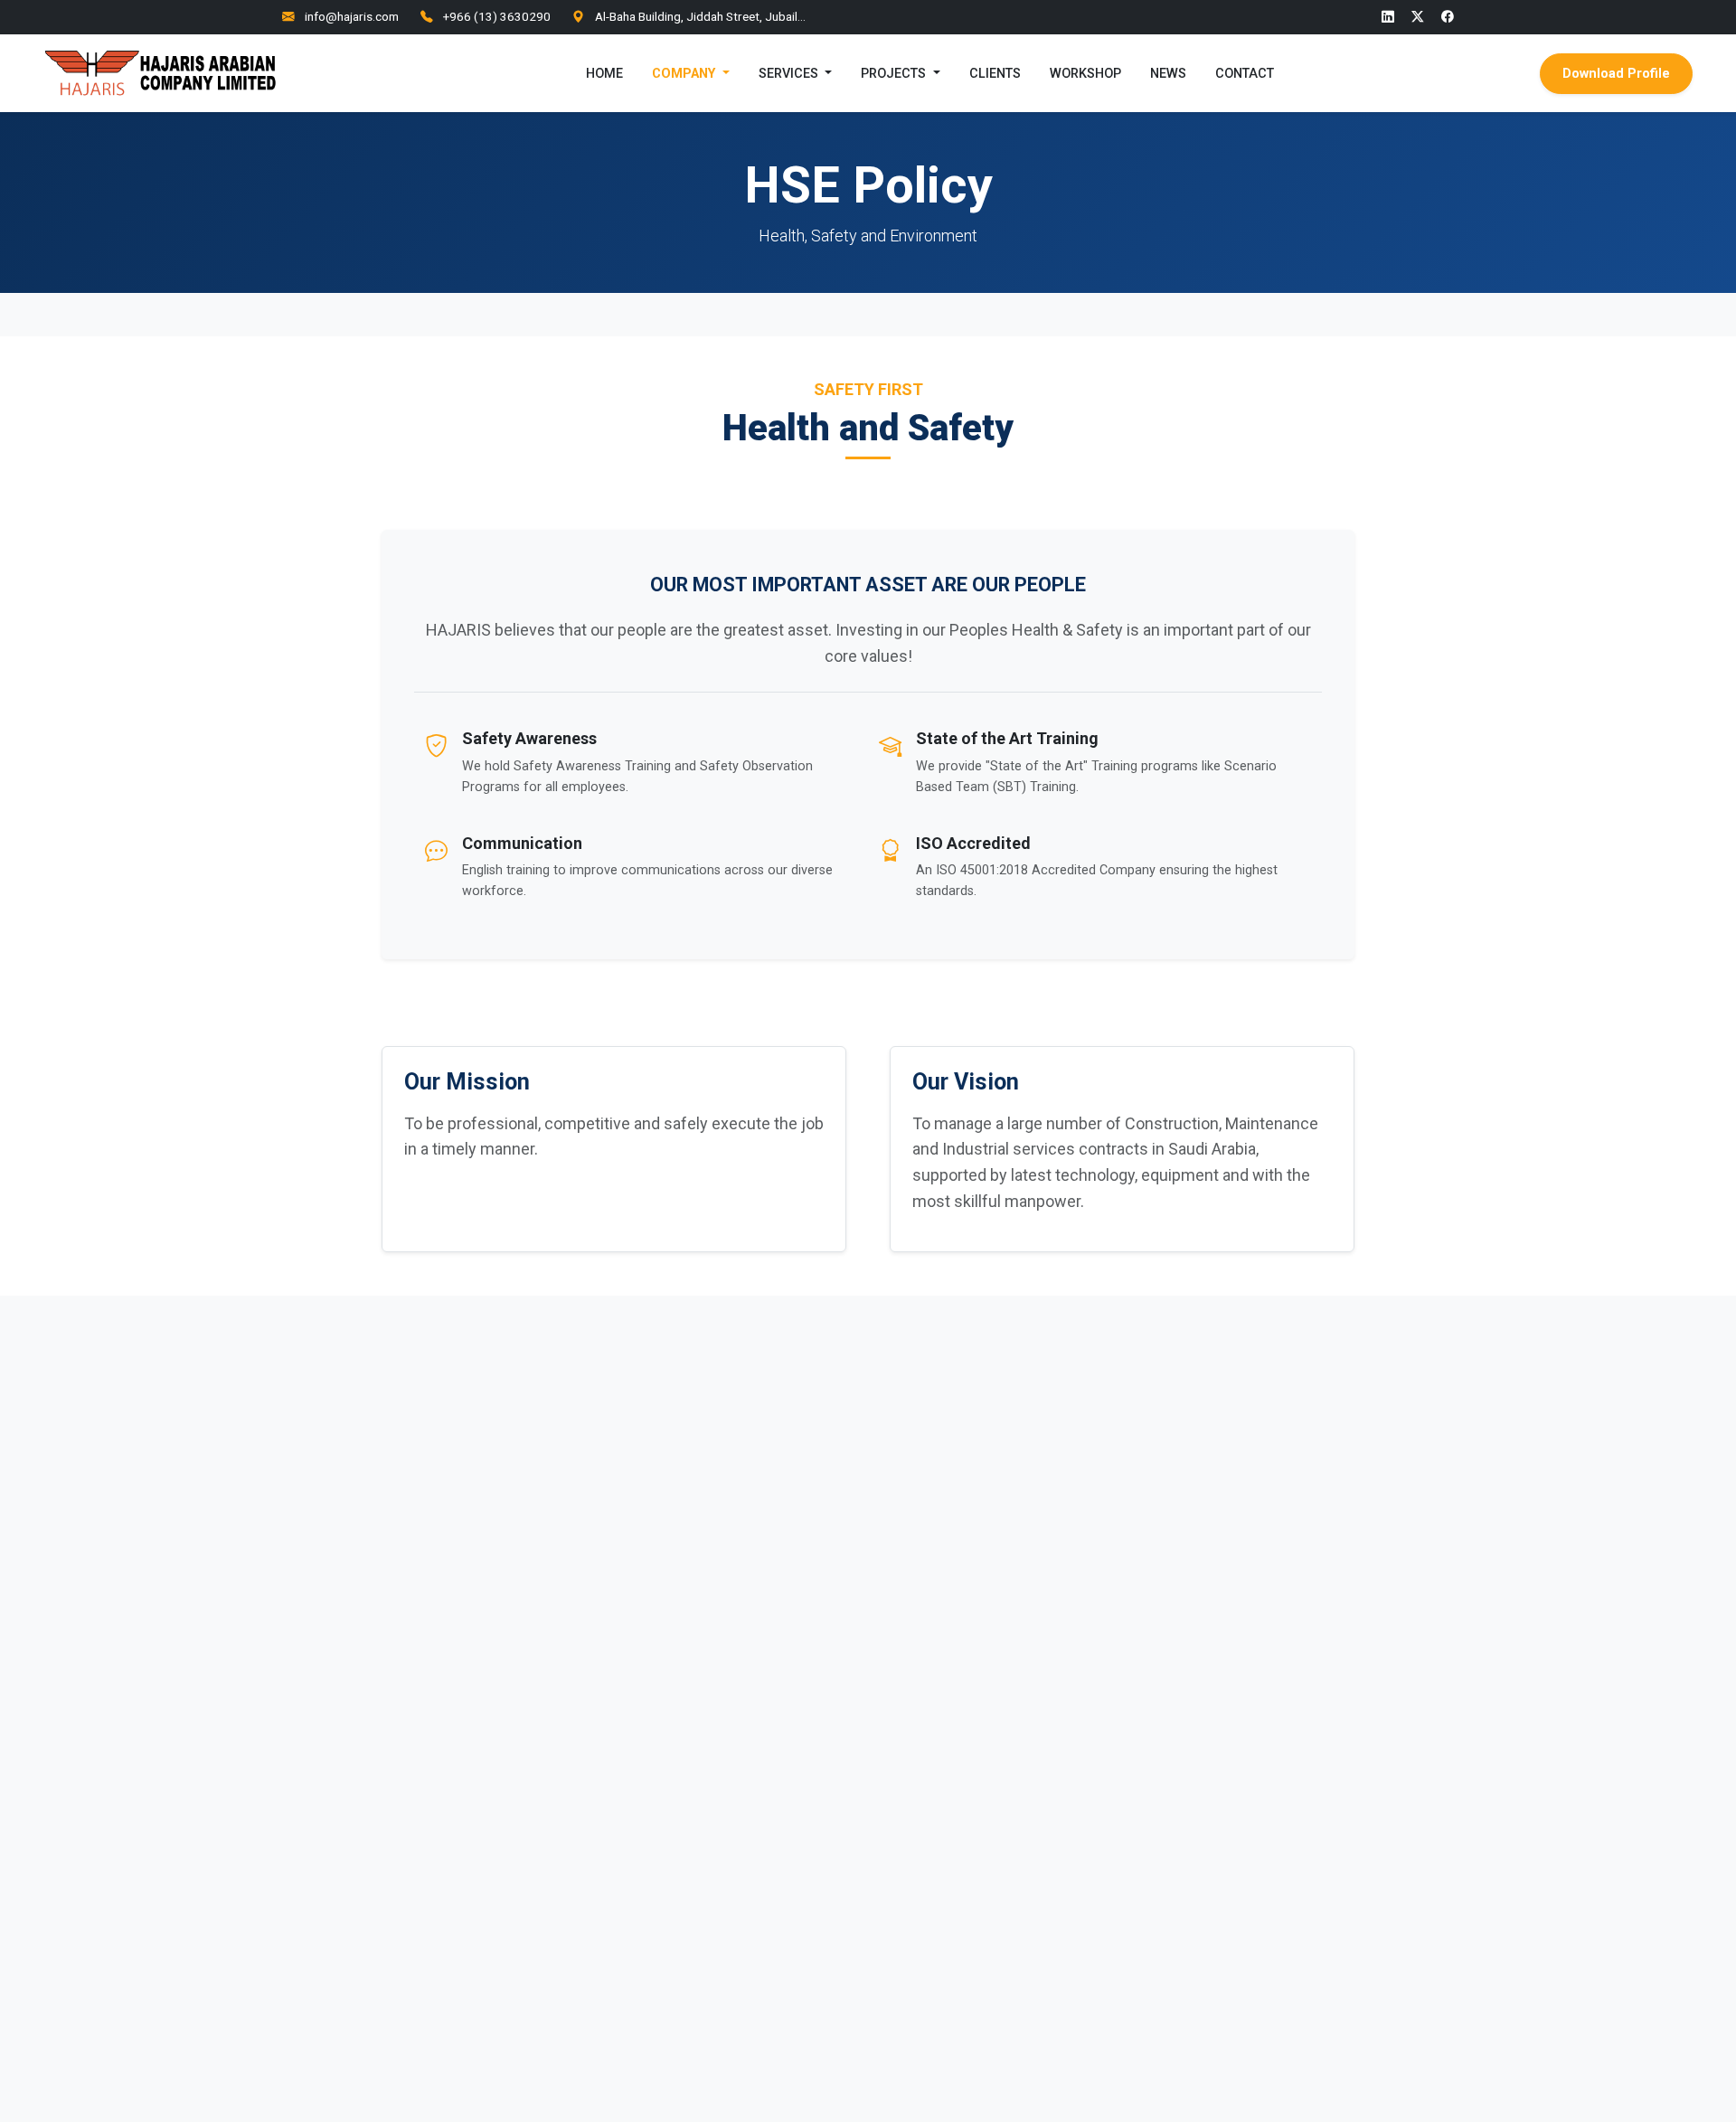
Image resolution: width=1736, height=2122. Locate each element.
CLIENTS (995, 73)
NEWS (1168, 73)
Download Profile (1616, 73)
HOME (604, 73)
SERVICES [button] (790, 73)
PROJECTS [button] (895, 73)
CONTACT (1245, 73)
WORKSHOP (1085, 73)
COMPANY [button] (685, 73)
